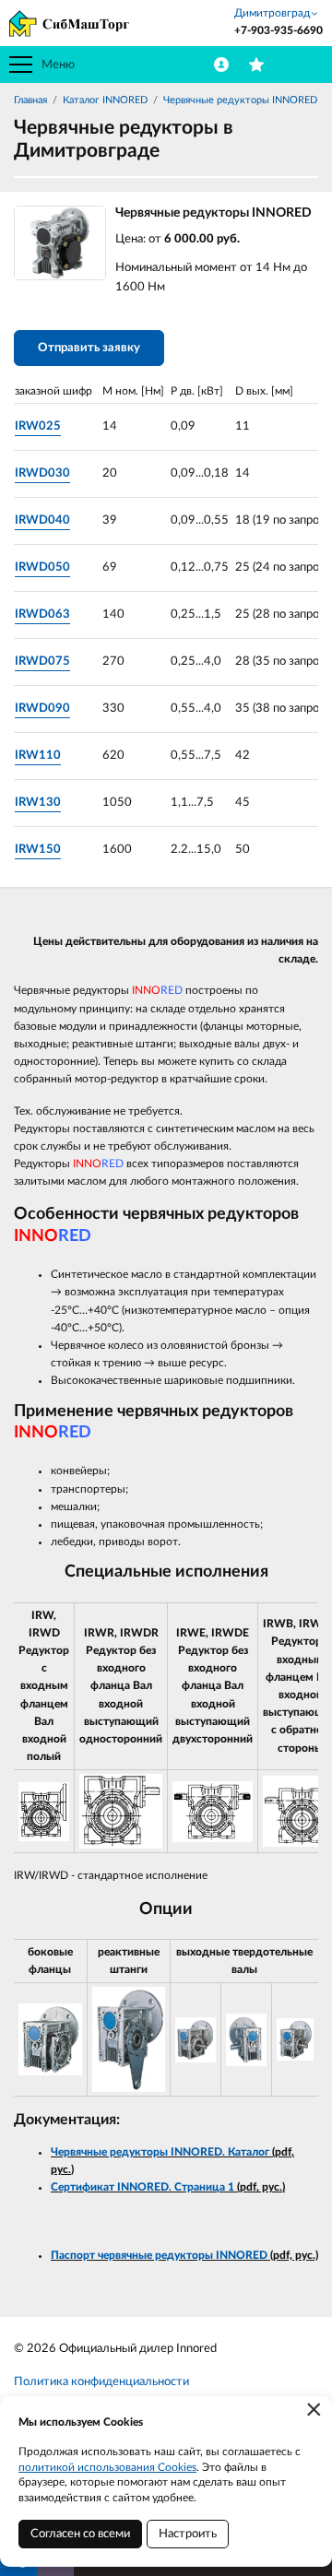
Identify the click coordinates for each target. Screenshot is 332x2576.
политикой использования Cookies (107, 2467)
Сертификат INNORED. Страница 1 (142, 2187)
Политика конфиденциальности (101, 2382)
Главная (30, 100)
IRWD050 (42, 567)
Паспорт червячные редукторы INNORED (160, 2255)
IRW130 (38, 803)
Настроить (188, 2534)
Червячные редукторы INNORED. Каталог (160, 2152)
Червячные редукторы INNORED (240, 100)
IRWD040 (42, 520)
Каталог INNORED (105, 100)
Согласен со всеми (80, 2534)
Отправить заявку (89, 348)
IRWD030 (42, 473)
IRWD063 (42, 614)
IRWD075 (42, 662)
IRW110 (38, 756)
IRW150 (38, 850)
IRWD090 (42, 709)
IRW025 (38, 426)
